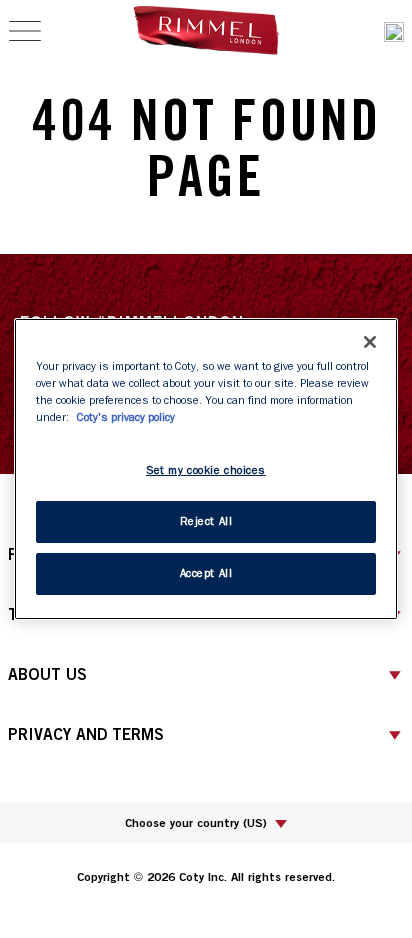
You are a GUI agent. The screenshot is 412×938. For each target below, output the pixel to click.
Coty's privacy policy (126, 417)
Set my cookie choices (206, 470)
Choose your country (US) (196, 822)
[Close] (370, 342)
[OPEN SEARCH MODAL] (394, 31)
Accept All (206, 573)
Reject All (206, 521)
